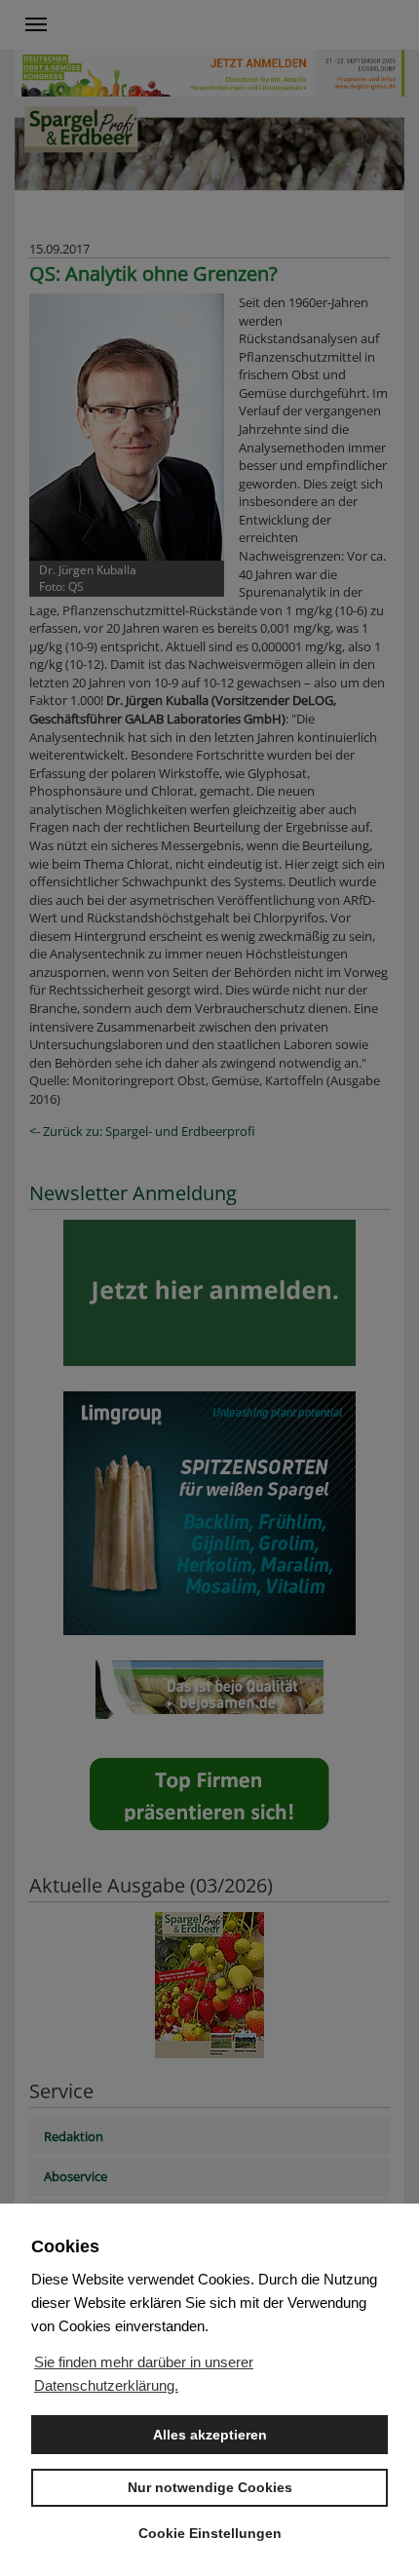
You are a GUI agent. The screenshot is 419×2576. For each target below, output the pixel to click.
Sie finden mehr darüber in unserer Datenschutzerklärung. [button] (144, 2374)
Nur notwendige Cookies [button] (210, 2487)
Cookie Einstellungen (210, 2533)
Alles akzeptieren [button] (210, 2435)
